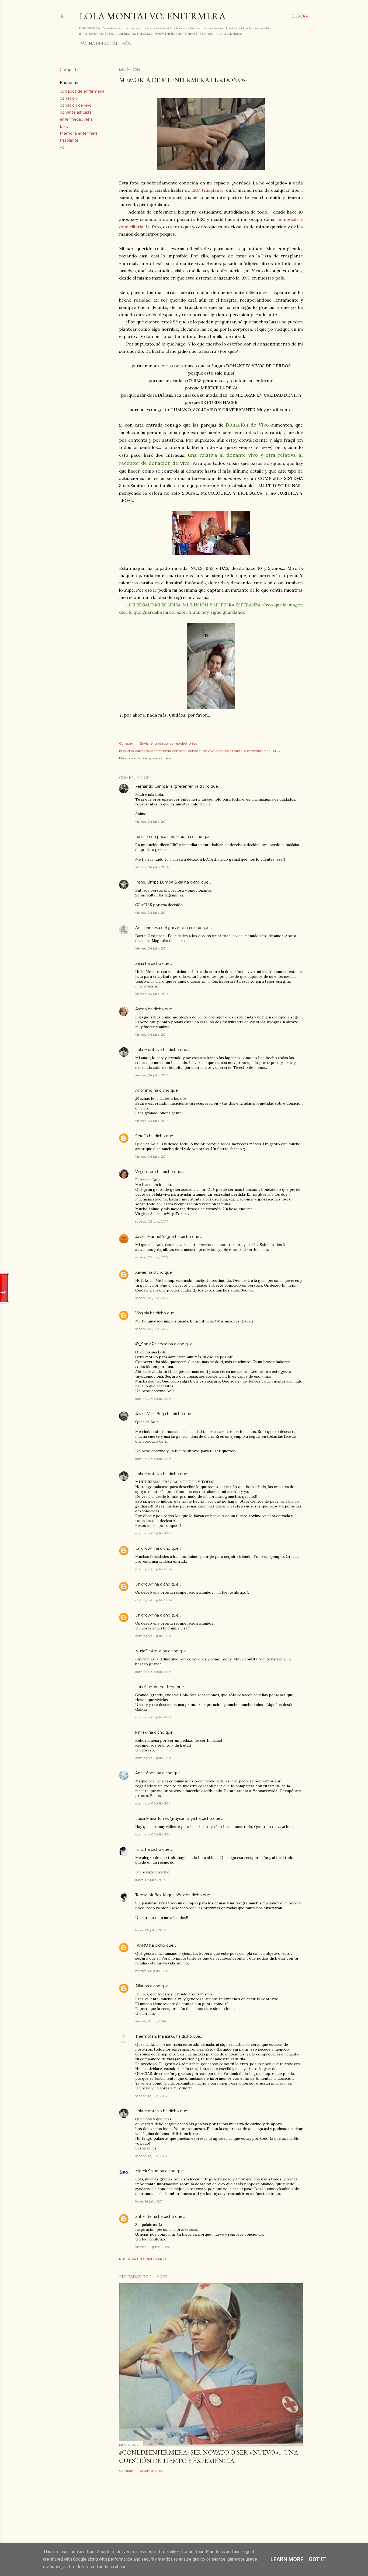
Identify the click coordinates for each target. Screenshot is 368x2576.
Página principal (99, 44)
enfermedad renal (77, 119)
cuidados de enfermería (82, 91)
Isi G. (140, 1849)
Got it (317, 2559)
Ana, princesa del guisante (160, 928)
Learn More (287, 2559)
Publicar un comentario (143, 2259)
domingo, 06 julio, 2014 (154, 1399)
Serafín (142, 1136)
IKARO (142, 1945)
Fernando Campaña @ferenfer (164, 786)
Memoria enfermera (79, 133)
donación (68, 98)
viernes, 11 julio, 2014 (151, 2021)
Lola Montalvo (149, 1050)
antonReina (146, 2217)
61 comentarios (151, 2471)
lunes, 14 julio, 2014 (150, 2201)
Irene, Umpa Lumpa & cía (159, 882)
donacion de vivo (76, 105)
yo (62, 147)
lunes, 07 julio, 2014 (150, 1880)
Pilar (139, 1986)
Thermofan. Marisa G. (155, 2036)
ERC (64, 126)
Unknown (144, 1548)
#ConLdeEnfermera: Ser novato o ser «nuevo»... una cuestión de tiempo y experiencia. (209, 2456)
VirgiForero (146, 1172)
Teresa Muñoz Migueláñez (160, 1895)
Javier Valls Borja (151, 1414)
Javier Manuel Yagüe (155, 1237)
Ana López (145, 1773)
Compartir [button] (69, 70)
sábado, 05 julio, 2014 (152, 1221)
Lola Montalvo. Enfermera (152, 16)
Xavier (141, 1272)
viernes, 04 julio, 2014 (152, 821)
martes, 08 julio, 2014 (152, 1971)
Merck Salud (147, 2171)
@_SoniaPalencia (151, 1344)
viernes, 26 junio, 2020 (153, 2247)
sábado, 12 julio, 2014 (151, 2096)
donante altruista (76, 112)
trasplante (69, 140)
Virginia (142, 1313)
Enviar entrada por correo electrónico (169, 743)
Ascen (141, 1009)
